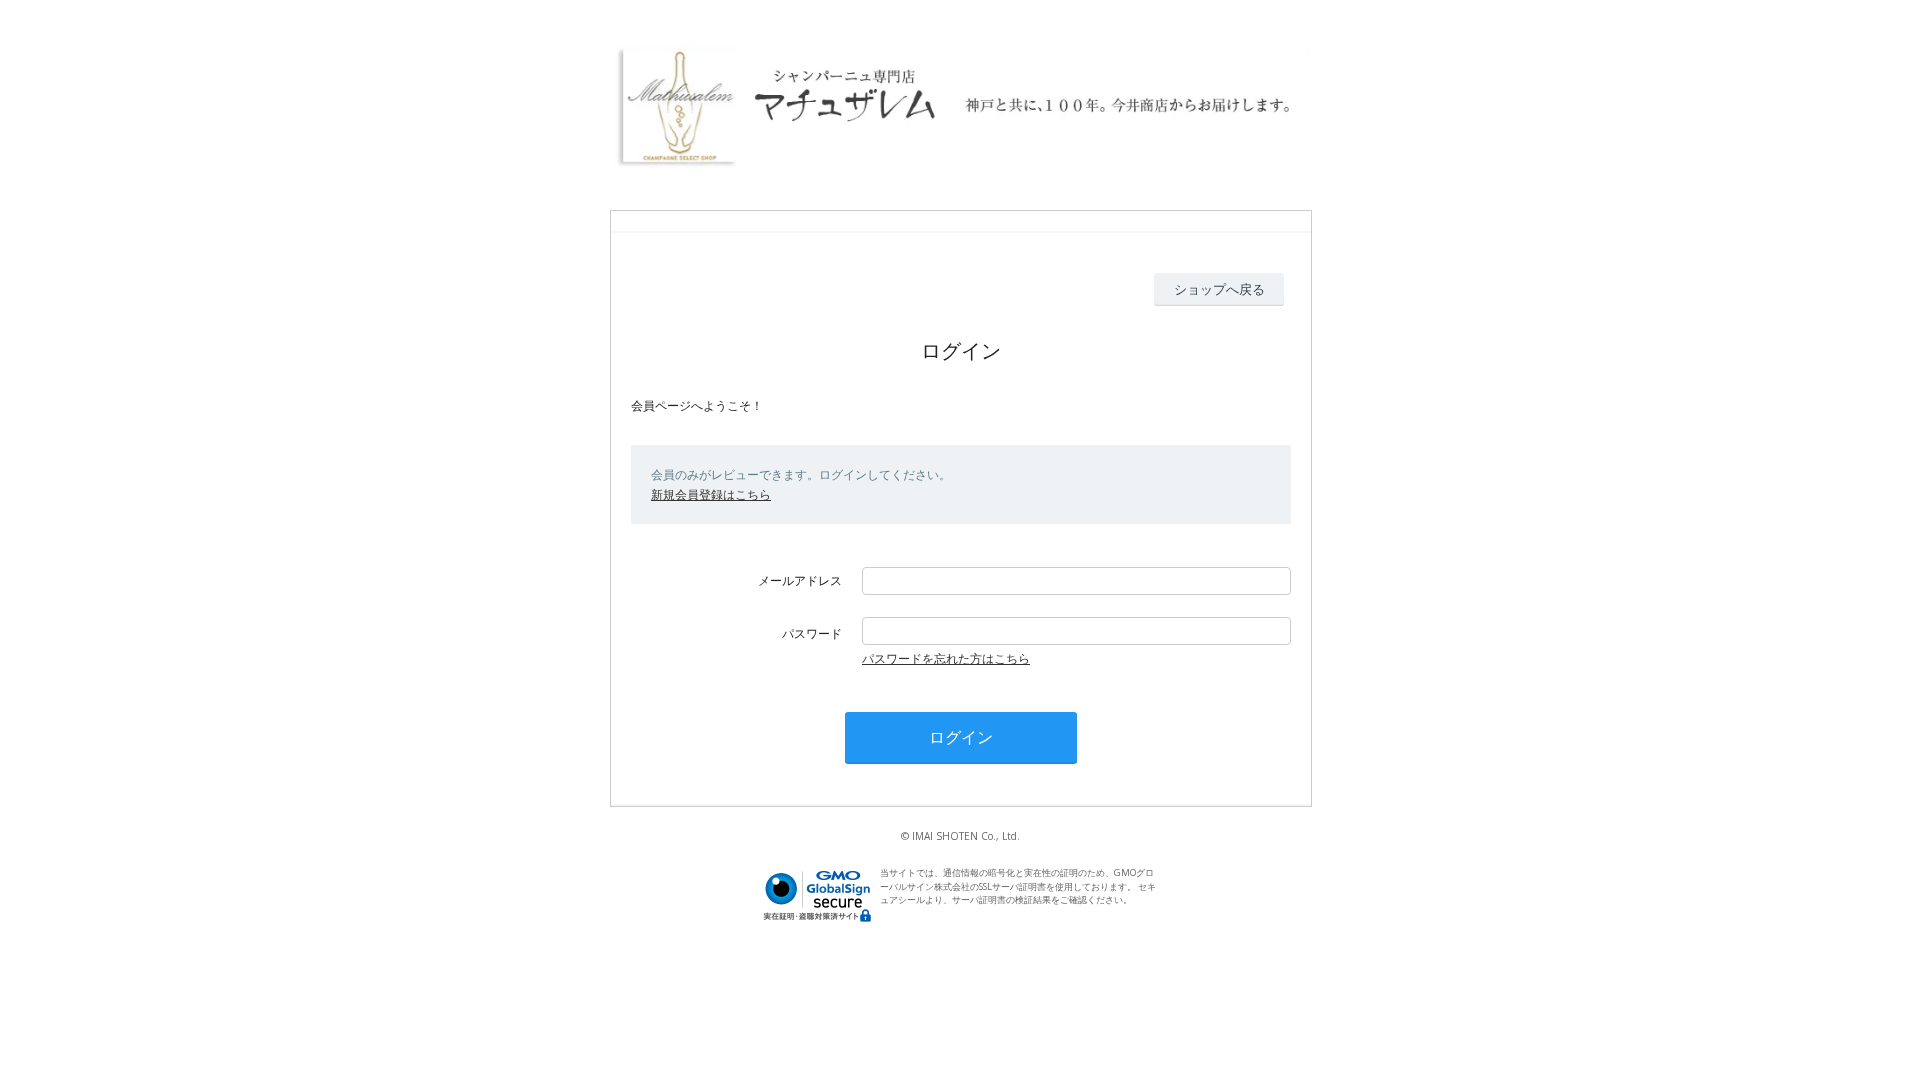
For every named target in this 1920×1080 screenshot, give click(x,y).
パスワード (812, 633)
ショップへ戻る (1219, 289)
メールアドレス (800, 580)
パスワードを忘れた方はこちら (946, 658)
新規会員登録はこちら (711, 494)
